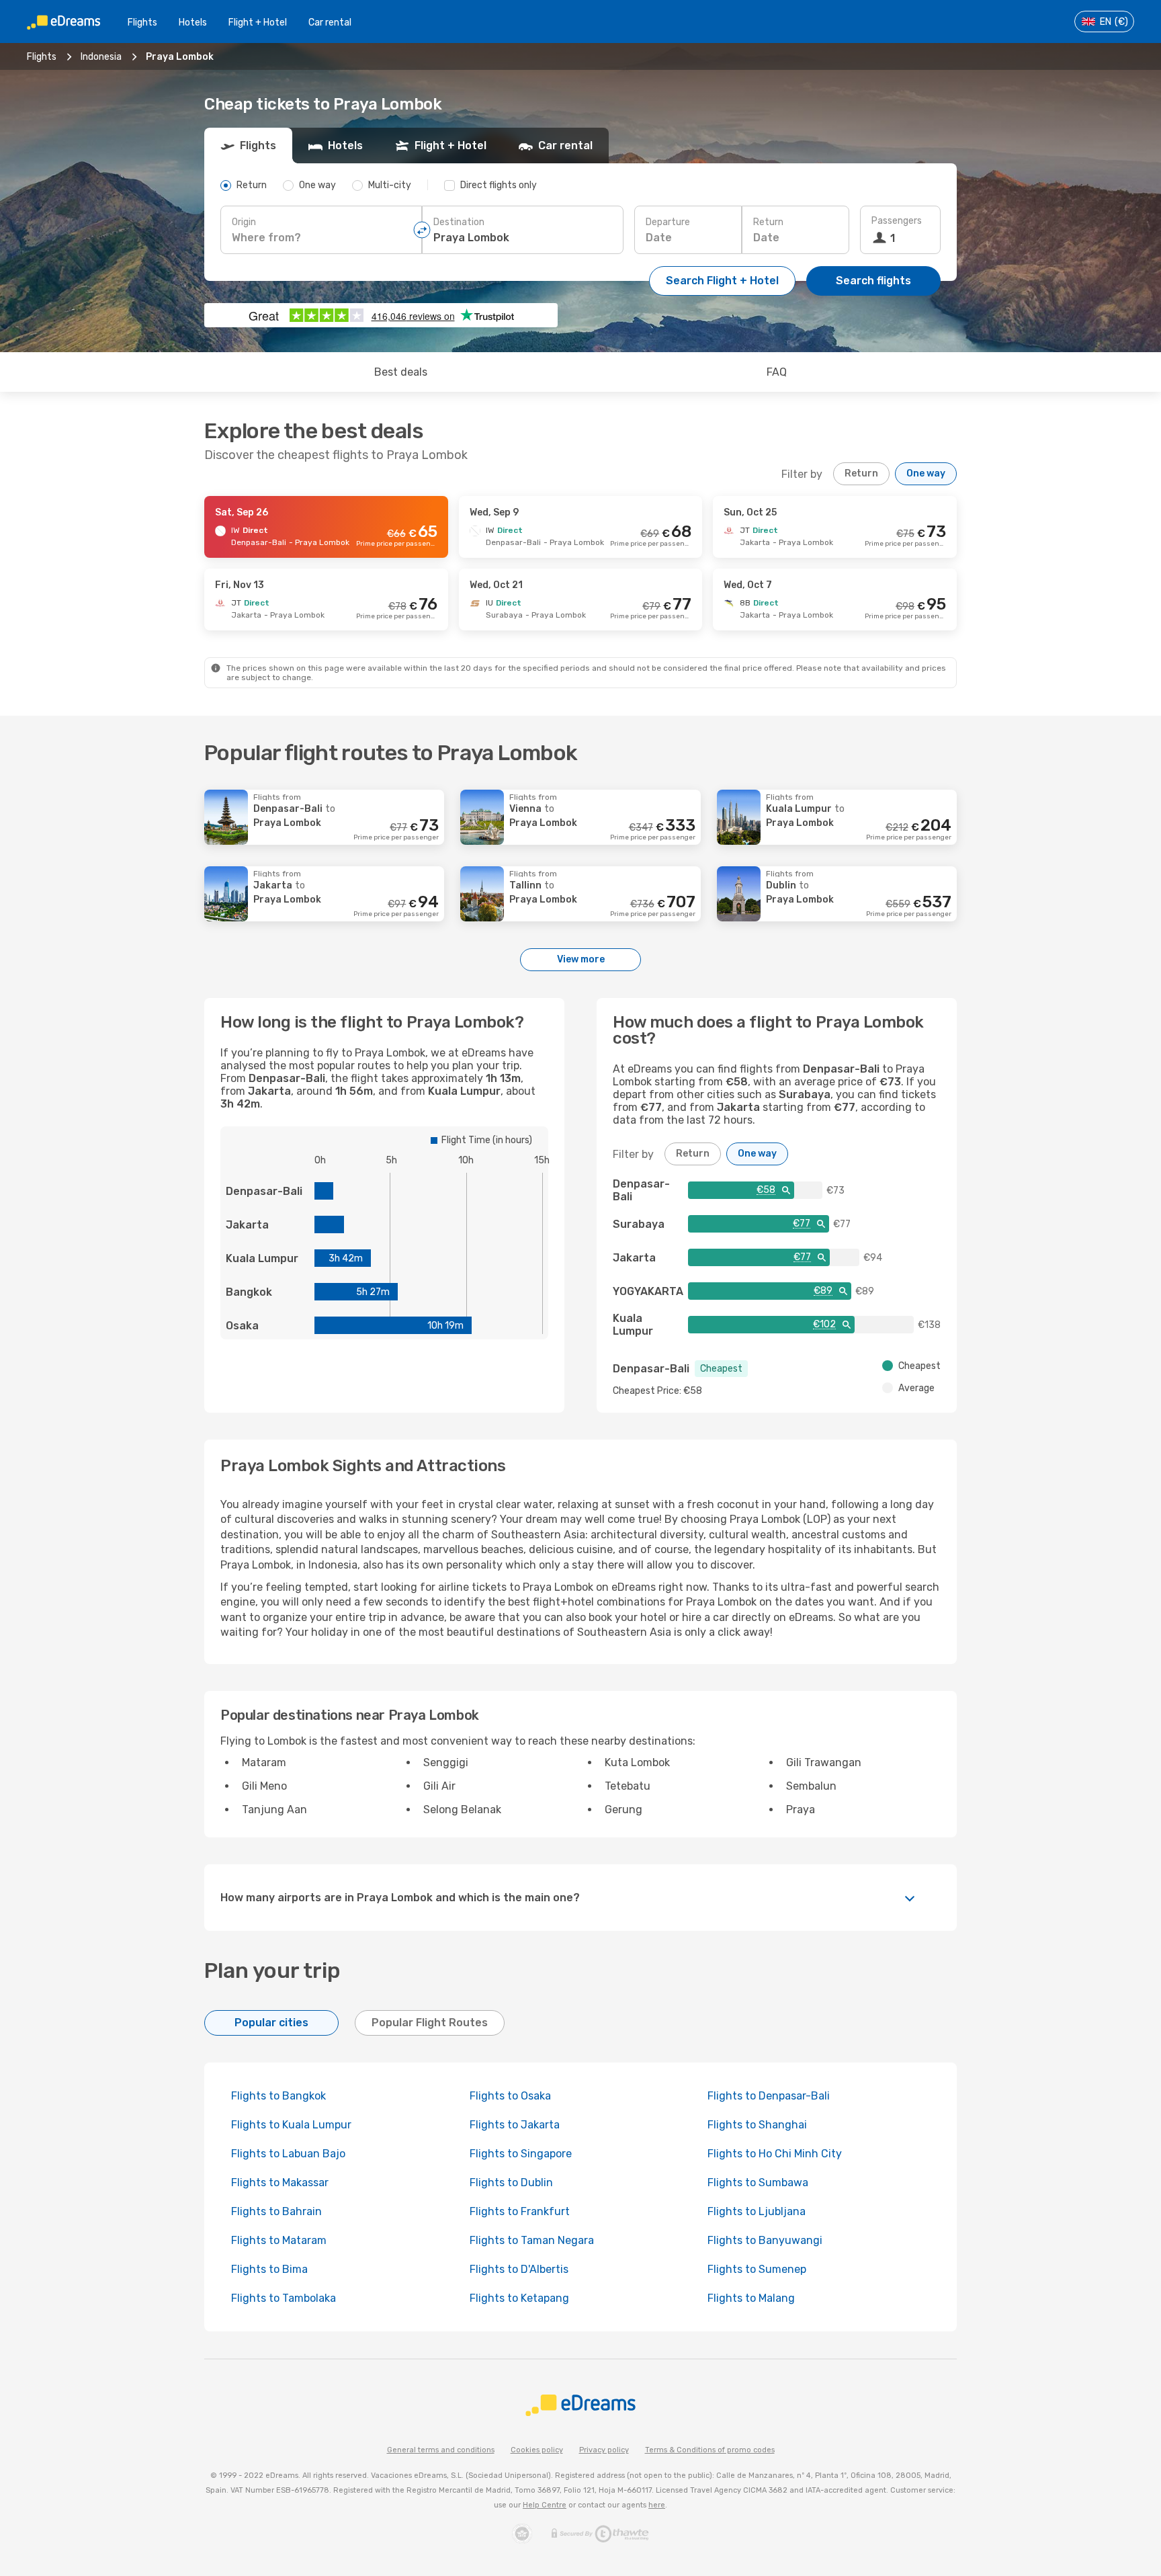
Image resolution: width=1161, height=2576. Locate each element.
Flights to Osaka (510, 2096)
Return (768, 222)
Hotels (193, 23)
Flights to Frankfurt (520, 2211)
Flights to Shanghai (757, 2125)
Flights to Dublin (511, 2183)
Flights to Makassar (280, 2183)
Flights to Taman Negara (532, 2240)
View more (581, 959)
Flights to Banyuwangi (765, 2240)
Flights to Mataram (279, 2240)
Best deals (401, 372)
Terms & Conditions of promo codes (710, 2450)
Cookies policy (537, 2450)
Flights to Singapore (521, 2154)
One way (926, 473)
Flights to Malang (751, 2298)
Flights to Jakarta (515, 2125)
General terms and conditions (441, 2450)
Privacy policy (604, 2450)
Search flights (873, 281)
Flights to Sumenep (757, 2269)
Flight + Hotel (258, 23)
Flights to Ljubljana (757, 2211)
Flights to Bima (269, 2269)
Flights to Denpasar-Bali (769, 2096)
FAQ (777, 372)
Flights (142, 23)
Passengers (897, 221)
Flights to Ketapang (519, 2298)
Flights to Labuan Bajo (288, 2154)
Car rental (330, 23)
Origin (244, 222)
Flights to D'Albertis (519, 2269)
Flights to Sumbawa (758, 2183)
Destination (459, 222)
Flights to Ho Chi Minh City (775, 2154)
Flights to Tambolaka (284, 2298)
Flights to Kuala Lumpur (291, 2125)
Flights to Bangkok (278, 2096)
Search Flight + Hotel (722, 281)
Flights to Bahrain (276, 2211)
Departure (668, 222)
